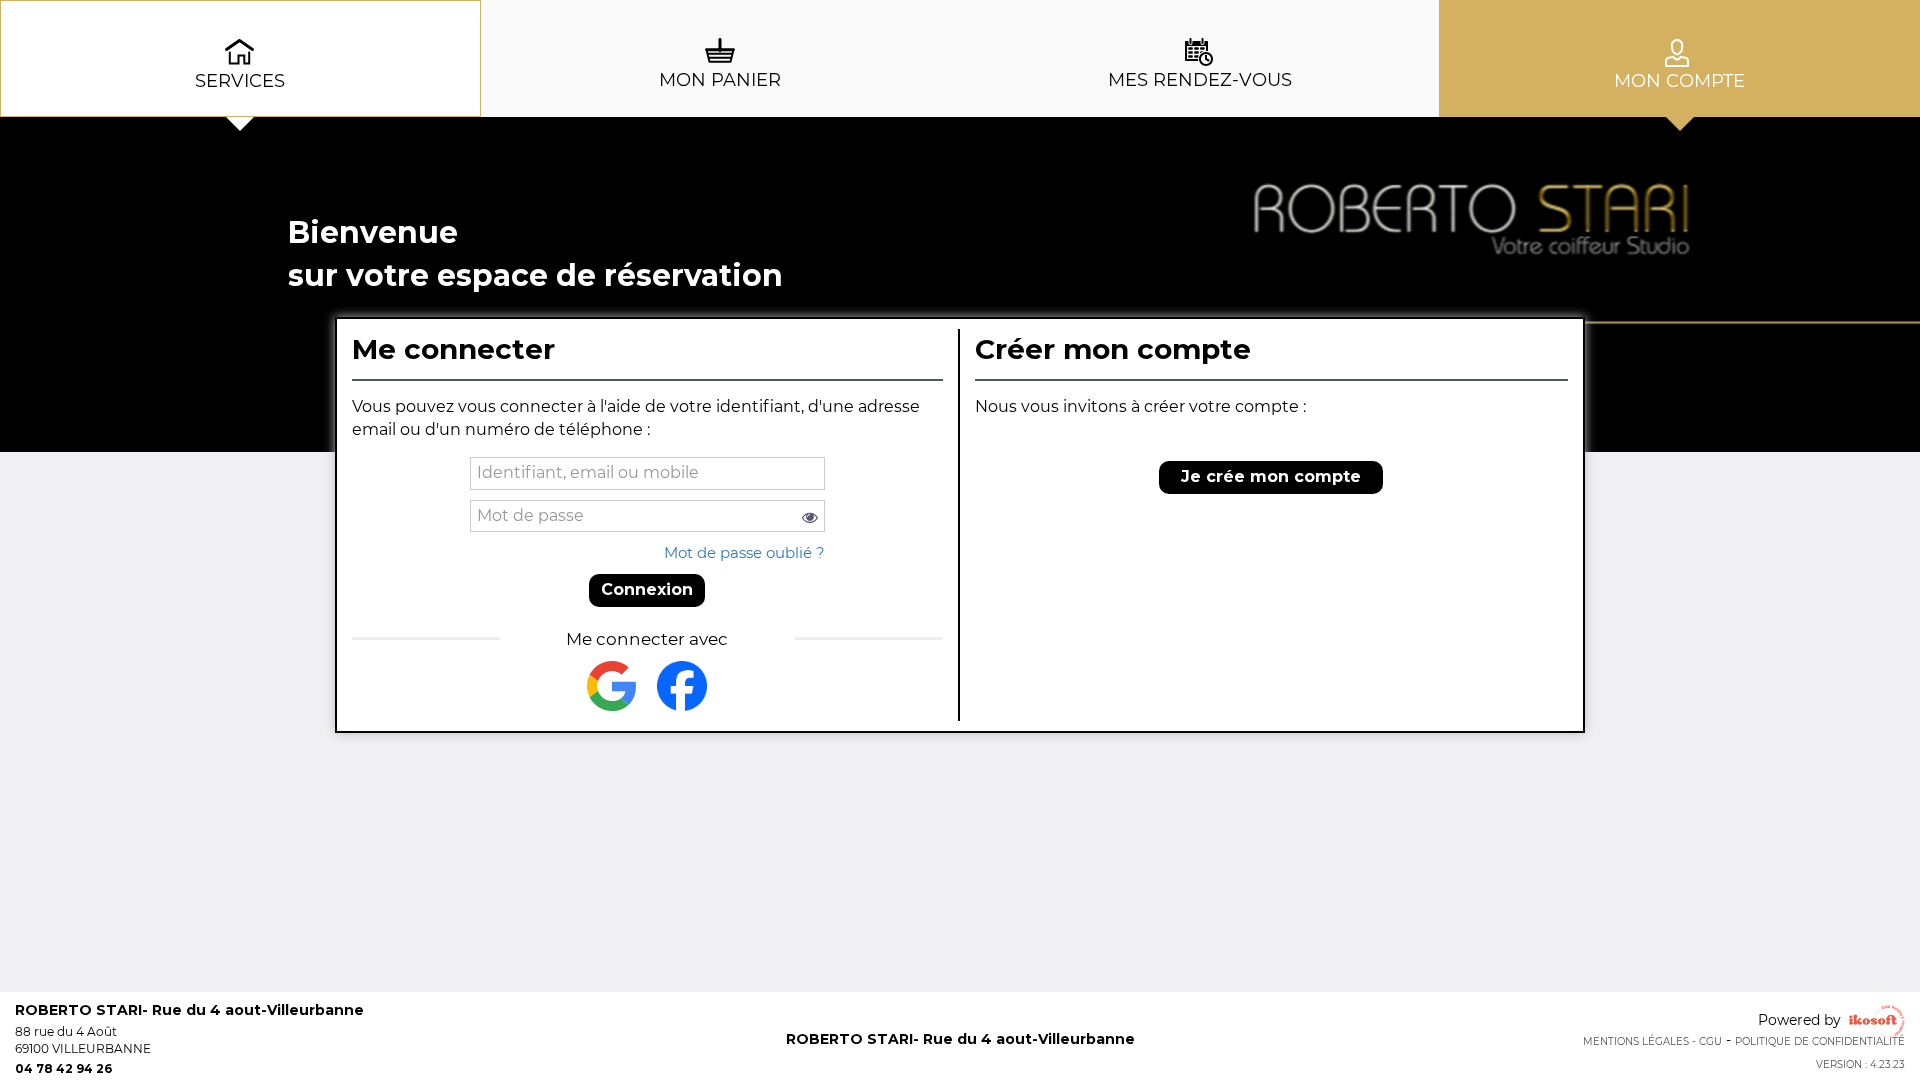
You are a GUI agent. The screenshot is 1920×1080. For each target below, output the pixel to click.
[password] (647, 516)
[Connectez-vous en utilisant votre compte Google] (612, 686)
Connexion (647, 589)
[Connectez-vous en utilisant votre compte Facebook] (682, 686)
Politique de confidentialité (1820, 1041)
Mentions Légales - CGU (1652, 1041)
